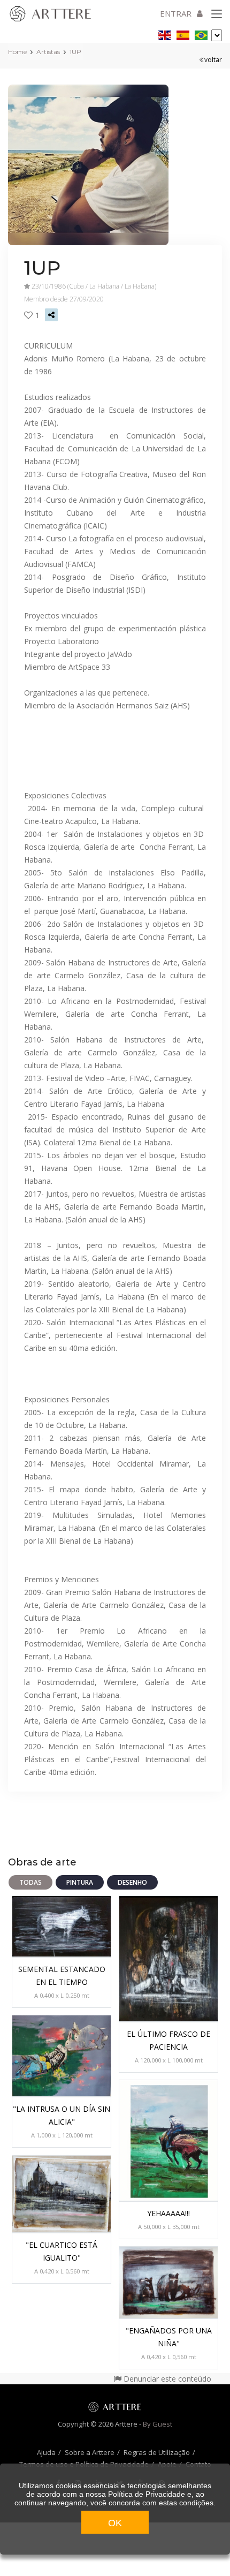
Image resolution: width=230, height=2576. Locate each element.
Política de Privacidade (147, 2494)
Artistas (48, 52)
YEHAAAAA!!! (168, 2213)
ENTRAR (176, 13)
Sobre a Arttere (90, 2452)
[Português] (201, 33)
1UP (75, 52)
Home (17, 52)
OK (115, 2523)
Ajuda (46, 2452)
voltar (213, 60)
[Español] (183, 33)
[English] (165, 33)
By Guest (158, 2424)
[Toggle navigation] (217, 14)
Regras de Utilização (157, 2452)
